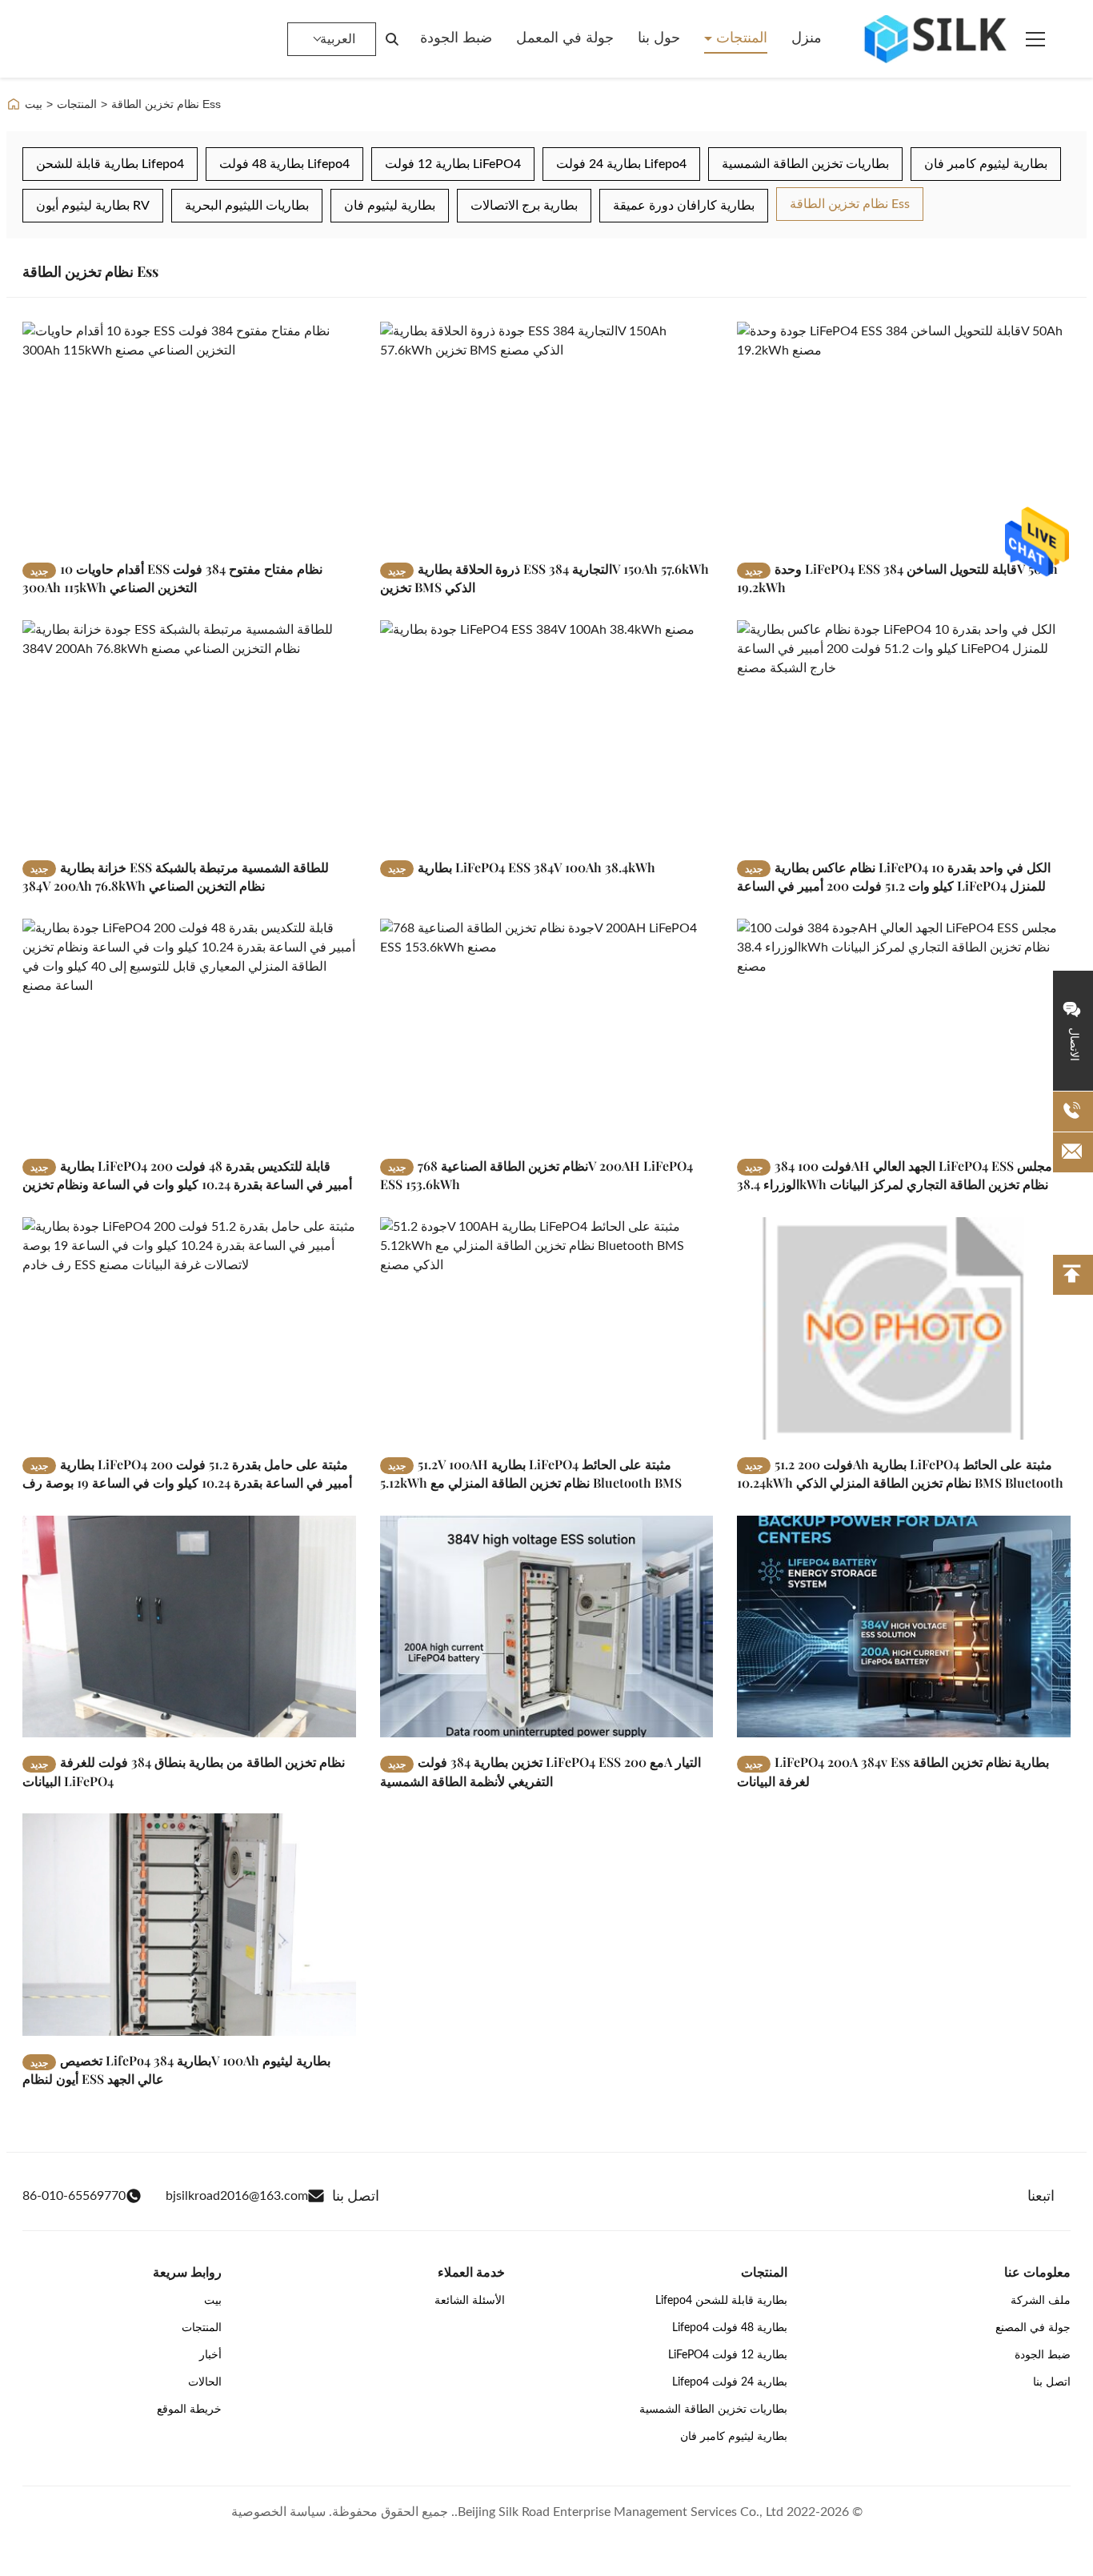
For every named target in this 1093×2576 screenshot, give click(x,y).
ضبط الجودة (456, 38)
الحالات (205, 2382)
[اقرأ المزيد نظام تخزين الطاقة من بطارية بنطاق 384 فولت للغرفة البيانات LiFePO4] (189, 1627)
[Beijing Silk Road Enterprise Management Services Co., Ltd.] (938, 39)
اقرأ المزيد (306, 532)
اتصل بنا (1052, 2382)
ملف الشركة (1041, 2301)
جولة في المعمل (565, 38)
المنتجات (740, 38)
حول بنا (659, 38)
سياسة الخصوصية (278, 2512)
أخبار (210, 2355)
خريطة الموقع (189, 2410)
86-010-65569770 (74, 2196)
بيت (34, 104)
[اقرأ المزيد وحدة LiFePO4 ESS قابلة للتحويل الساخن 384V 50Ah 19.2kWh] (904, 433)
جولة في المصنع (1033, 2328)
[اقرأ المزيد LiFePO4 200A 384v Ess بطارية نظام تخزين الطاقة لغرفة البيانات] (904, 1627)
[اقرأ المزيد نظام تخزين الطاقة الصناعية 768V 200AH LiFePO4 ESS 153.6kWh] (547, 1030)
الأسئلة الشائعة (470, 2301)
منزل (807, 38)
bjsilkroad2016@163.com (237, 2196)
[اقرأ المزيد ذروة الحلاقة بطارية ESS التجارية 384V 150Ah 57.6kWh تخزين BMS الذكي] (547, 433)
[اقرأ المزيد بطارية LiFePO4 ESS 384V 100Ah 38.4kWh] (547, 731)
